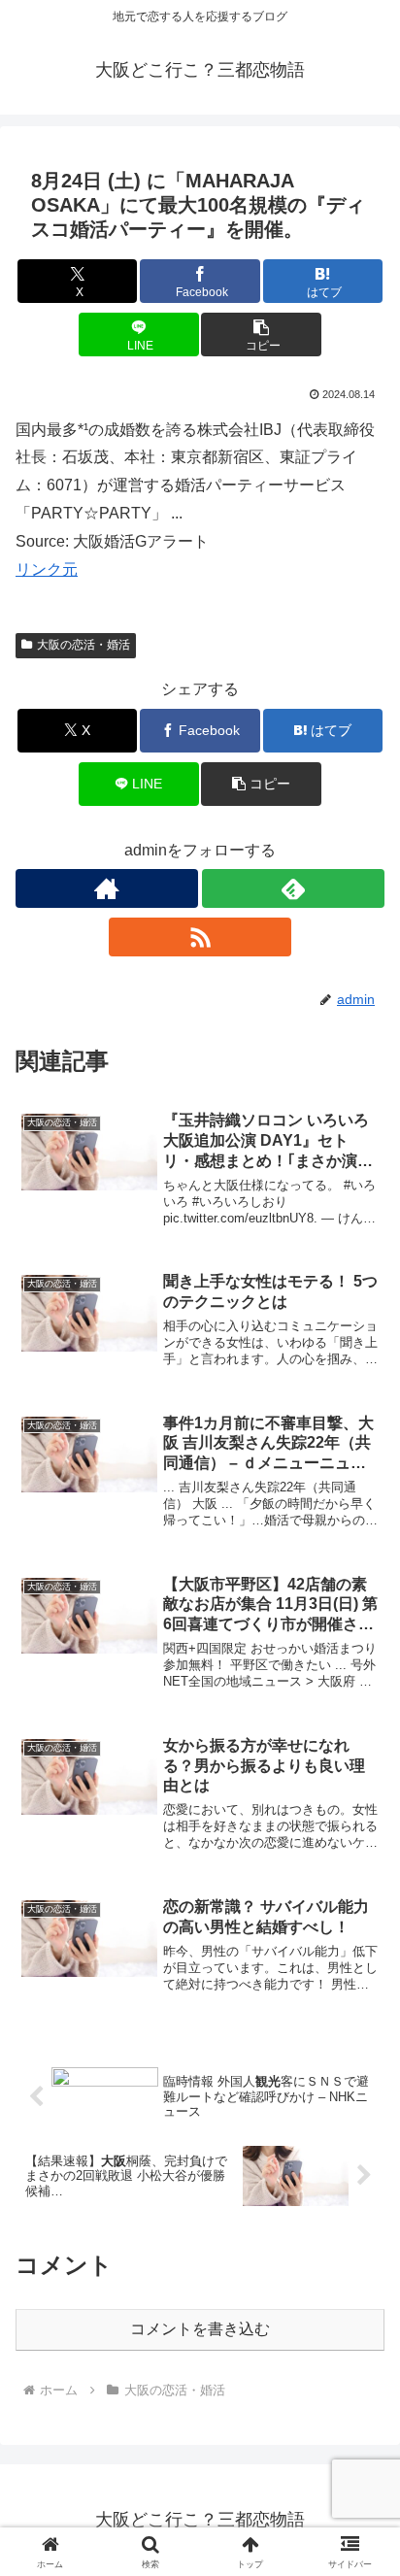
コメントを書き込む (200, 2329)
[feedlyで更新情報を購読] (293, 888)
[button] (261, 335)
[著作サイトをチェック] (107, 888)
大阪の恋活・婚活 (83, 645)
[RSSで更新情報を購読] (200, 937)
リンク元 (47, 569)
